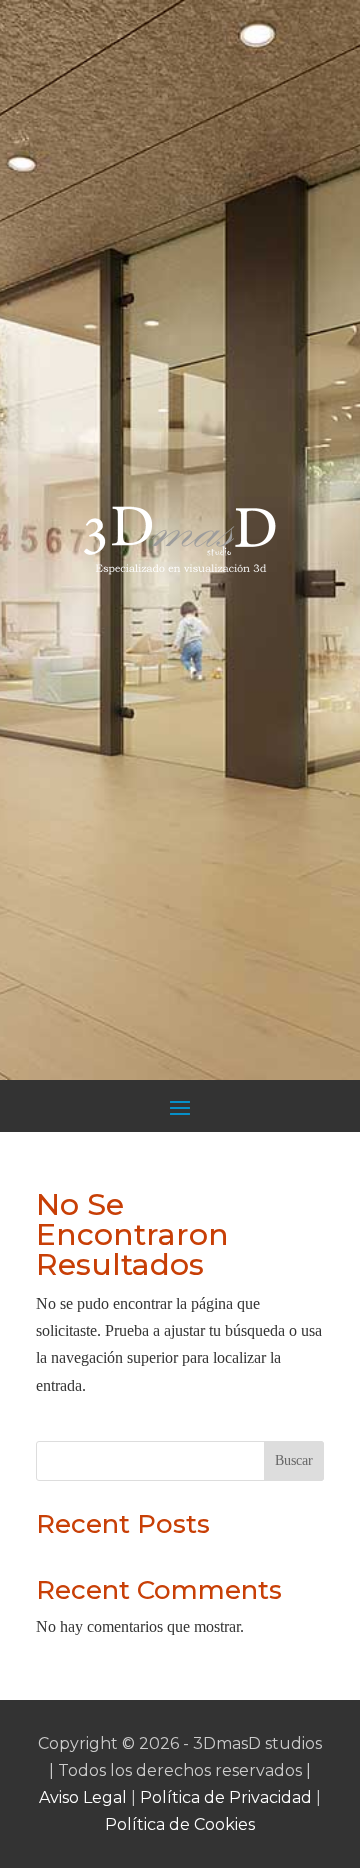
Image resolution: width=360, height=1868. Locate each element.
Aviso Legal (83, 1797)
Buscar (294, 1460)
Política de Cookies (180, 1824)
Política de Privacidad (226, 1797)
